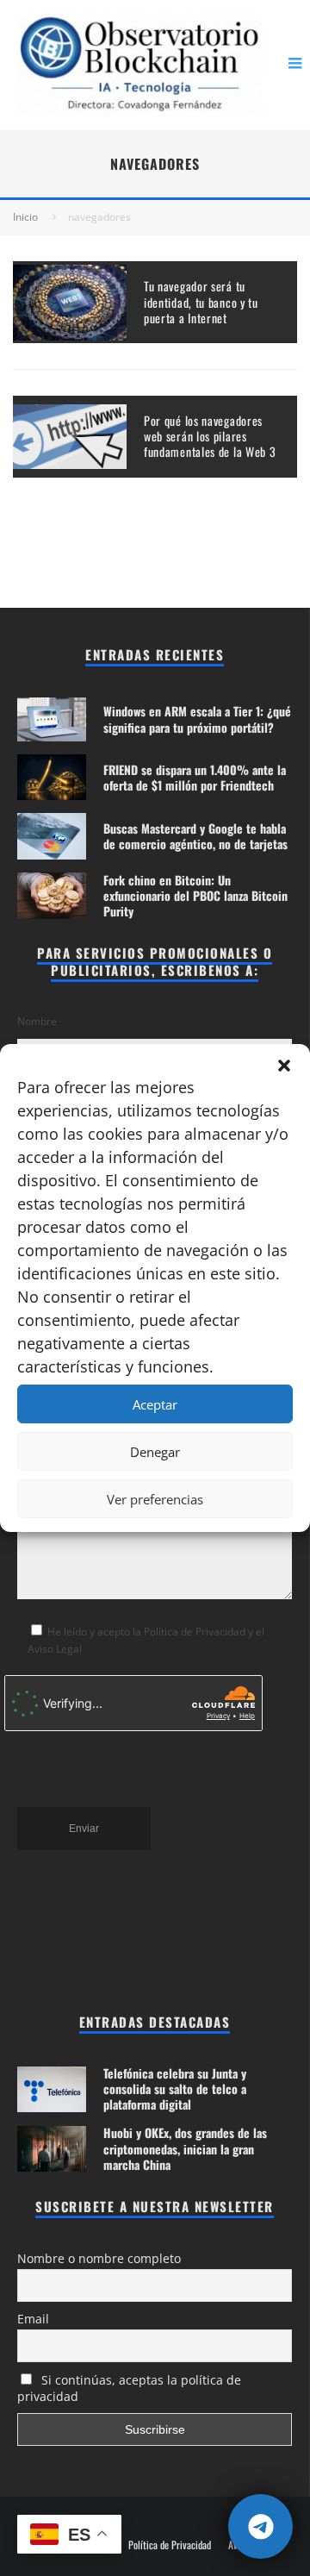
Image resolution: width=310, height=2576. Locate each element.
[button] (284, 1066)
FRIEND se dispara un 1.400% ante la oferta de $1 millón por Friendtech (195, 777)
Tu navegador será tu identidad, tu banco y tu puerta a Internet (201, 301)
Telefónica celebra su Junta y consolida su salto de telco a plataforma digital (175, 2088)
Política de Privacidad (170, 2545)
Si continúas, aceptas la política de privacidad (129, 2388)
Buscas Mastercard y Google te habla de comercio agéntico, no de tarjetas (195, 836)
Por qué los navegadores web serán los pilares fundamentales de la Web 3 (210, 436)
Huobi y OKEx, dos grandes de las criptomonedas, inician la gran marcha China (185, 2148)
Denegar (155, 1452)
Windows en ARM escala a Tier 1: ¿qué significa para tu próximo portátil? (197, 719)
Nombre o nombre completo (99, 2258)
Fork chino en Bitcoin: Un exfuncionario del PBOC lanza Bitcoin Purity (195, 895)
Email (33, 2319)
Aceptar (155, 1404)
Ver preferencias (155, 1499)
